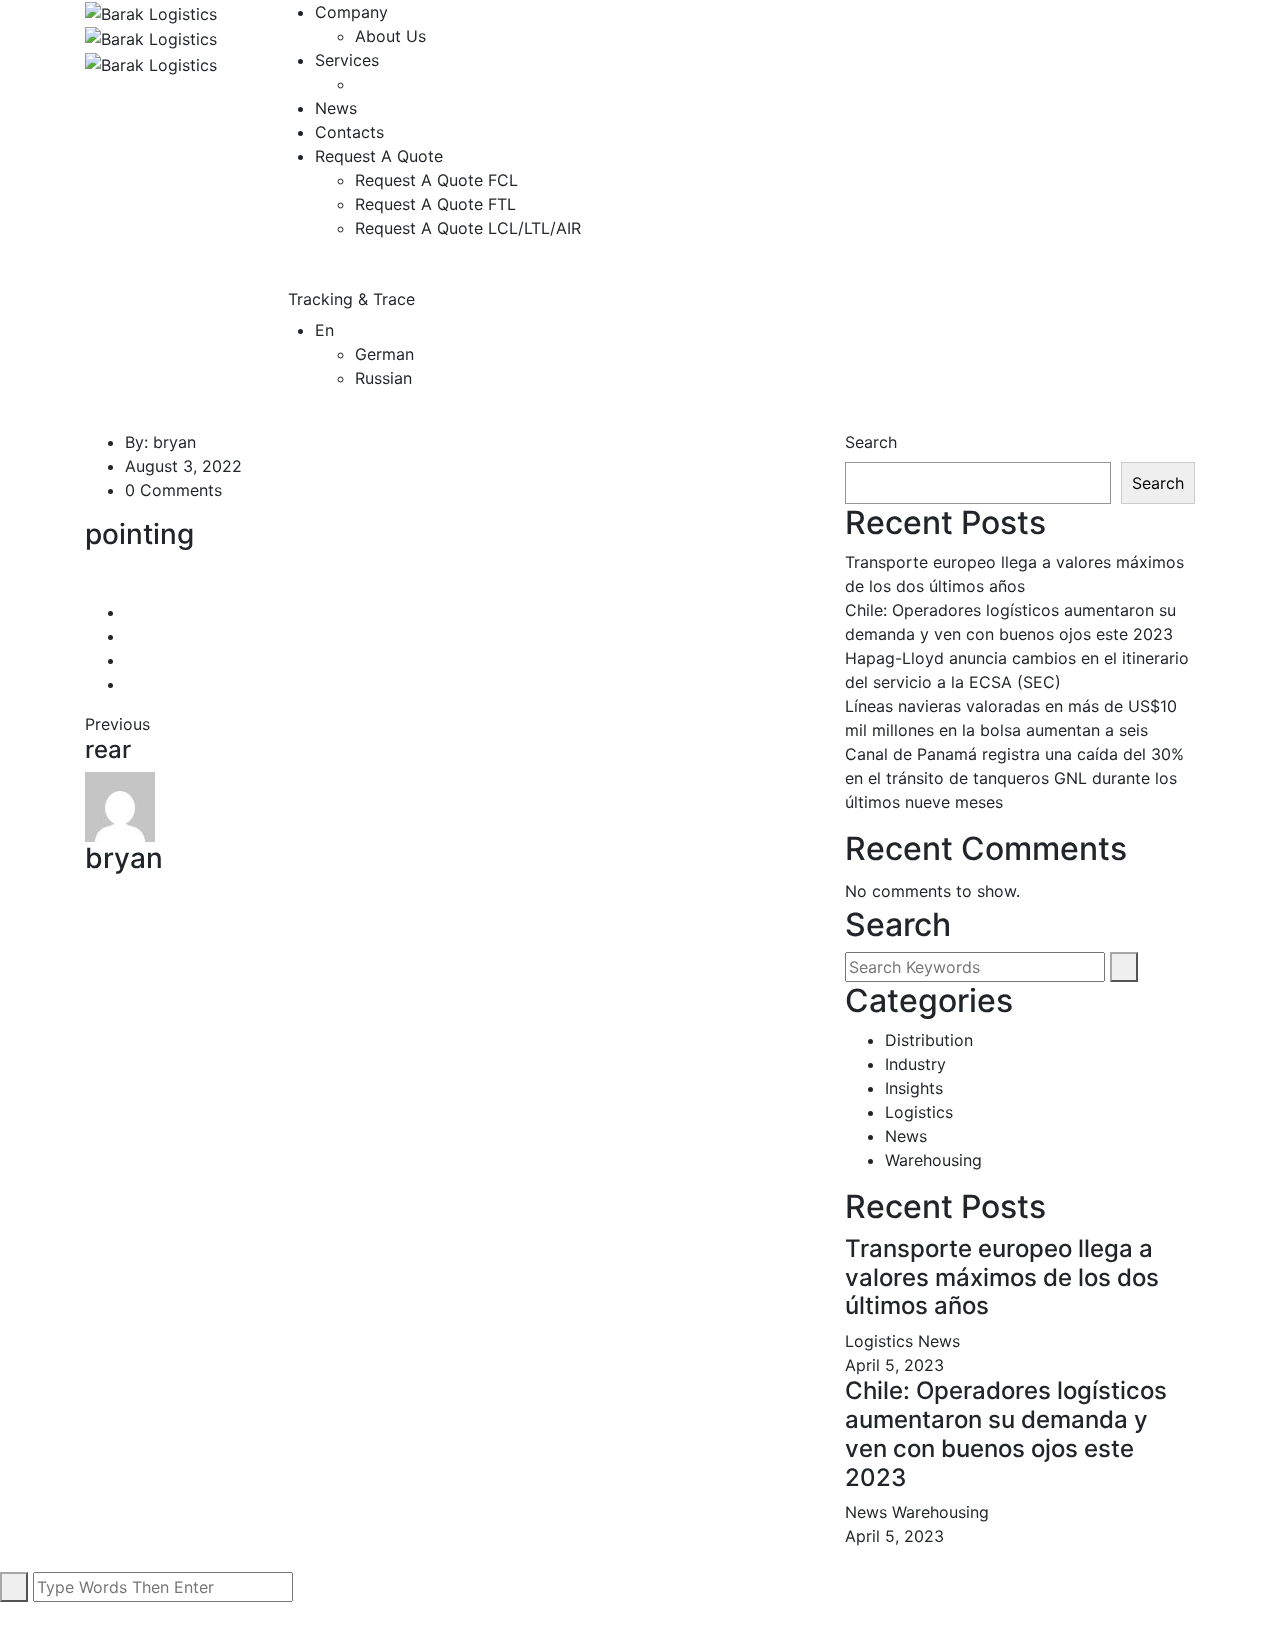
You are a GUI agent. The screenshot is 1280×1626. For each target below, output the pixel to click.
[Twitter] (131, 636)
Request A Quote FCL (436, 180)
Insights (914, 1088)
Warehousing (933, 1160)
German (384, 354)
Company (351, 12)
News (336, 108)
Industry (915, 1064)
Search (871, 442)
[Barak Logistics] (151, 12)
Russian (383, 378)
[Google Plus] (131, 660)
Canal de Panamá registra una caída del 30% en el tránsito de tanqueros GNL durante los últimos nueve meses (1014, 778)
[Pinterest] (131, 684)
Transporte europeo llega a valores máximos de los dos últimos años (1002, 1277)
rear (108, 749)
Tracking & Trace (354, 299)
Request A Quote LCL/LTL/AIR (468, 228)
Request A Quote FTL (435, 204)
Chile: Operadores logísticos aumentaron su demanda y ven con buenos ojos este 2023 (1006, 1433)
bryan (174, 442)
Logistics (919, 1112)
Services (347, 60)
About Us (390, 36)
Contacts (349, 132)
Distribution (929, 1040)
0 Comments (173, 490)
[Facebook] (131, 612)
